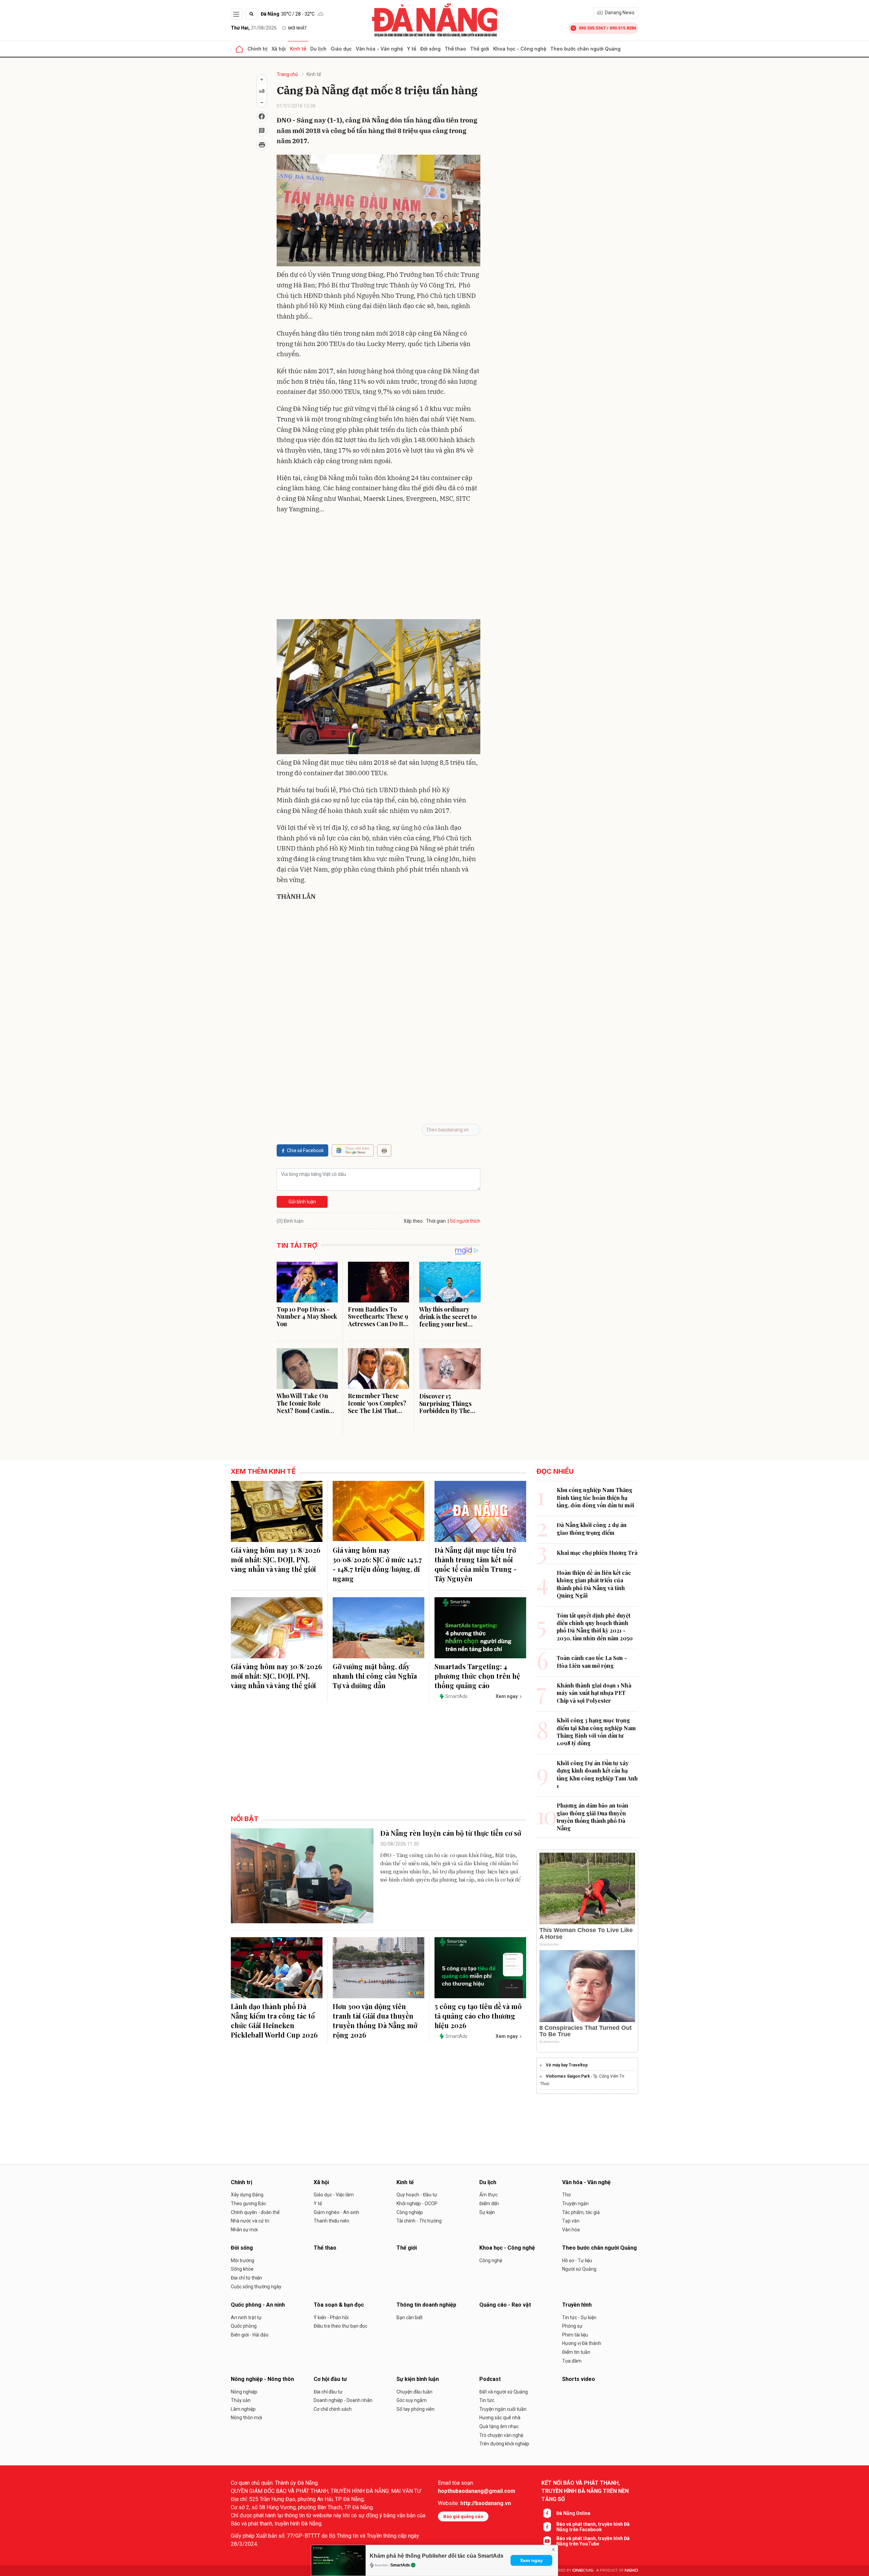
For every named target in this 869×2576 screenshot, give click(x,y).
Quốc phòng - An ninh (258, 2305)
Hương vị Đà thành (582, 2343)
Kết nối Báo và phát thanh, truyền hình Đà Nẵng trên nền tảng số (585, 2491)
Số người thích (465, 1221)
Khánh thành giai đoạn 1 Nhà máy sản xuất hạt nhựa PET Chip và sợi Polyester (594, 1693)
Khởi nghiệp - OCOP (417, 2203)
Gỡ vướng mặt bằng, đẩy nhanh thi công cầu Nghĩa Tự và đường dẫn (375, 1676)
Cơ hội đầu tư (330, 2379)
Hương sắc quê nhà (500, 2418)
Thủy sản (241, 2400)
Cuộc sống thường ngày (256, 2287)
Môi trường (243, 2260)
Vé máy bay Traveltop (567, 2065)
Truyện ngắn (575, 2203)
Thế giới (480, 49)
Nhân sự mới (244, 2230)
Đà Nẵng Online (573, 2513)
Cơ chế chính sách (333, 2409)
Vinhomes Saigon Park (568, 2076)
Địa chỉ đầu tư (328, 2392)
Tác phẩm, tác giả (581, 2212)
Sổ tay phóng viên (415, 2409)
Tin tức (487, 2400)
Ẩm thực (488, 2195)
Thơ (566, 2195)
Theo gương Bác (248, 2203)
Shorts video (579, 2379)
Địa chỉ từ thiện (246, 2278)
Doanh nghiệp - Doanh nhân (343, 2400)
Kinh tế (298, 49)
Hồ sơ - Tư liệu (577, 2260)
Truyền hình (577, 2305)
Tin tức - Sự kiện (579, 2317)
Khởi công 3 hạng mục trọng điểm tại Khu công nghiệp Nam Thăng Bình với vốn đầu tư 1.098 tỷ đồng (596, 1732)
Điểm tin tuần (576, 2352)
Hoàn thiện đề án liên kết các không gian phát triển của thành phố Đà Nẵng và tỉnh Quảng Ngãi (594, 1584)
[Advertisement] (378, 568)
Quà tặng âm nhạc (499, 2426)
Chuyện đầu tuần (414, 2392)
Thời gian (436, 1221)
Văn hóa (571, 2230)
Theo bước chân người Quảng (585, 49)
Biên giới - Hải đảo (250, 2335)
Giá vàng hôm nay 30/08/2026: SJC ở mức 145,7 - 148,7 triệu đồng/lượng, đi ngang (377, 1564)
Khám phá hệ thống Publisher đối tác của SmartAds (437, 2556)
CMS (583, 2570)
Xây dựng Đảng (247, 2195)
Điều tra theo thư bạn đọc (340, 2326)
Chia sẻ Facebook (305, 1150)
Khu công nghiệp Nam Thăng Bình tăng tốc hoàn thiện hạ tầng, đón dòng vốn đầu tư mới (595, 1497)
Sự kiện (487, 2212)
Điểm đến (489, 2203)
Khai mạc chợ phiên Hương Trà (597, 1553)
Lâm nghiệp (243, 2409)
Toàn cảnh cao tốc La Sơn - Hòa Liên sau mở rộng (592, 1662)
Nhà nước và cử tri (250, 2221)
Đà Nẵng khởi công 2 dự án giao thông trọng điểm (592, 1529)
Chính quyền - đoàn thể (255, 2212)
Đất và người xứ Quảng (504, 2392)
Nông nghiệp (244, 2392)
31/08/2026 (254, 28)
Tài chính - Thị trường (419, 2221)
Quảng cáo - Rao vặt (505, 2305)
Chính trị (257, 49)
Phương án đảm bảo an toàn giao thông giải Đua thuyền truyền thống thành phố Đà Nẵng (593, 1817)
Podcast (490, 2379)
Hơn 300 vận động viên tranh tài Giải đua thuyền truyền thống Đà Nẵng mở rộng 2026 (375, 2020)
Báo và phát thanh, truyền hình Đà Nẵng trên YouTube (593, 2541)
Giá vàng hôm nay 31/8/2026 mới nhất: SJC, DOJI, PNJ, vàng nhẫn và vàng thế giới (276, 1559)
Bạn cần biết (410, 2317)
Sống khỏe (242, 2269)
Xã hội (279, 49)
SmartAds (400, 2565)
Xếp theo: (414, 1221)
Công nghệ (491, 2260)
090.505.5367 (592, 28)
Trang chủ (287, 74)
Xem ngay (531, 2560)
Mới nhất (298, 28)
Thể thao (455, 49)
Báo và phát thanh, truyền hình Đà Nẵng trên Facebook (593, 2527)
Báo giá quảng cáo (463, 2516)
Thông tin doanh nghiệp (426, 2305)
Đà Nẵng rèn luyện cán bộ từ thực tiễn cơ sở (451, 1833)
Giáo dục (341, 49)
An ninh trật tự (246, 2317)
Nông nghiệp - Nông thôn (262, 2379)
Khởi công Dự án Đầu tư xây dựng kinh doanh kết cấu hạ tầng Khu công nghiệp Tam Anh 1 (597, 1774)
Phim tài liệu (575, 2335)
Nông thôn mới (246, 2418)
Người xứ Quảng (579, 2269)
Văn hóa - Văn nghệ (379, 49)
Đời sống (430, 49)
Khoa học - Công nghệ (520, 49)
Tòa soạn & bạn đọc (339, 2305)
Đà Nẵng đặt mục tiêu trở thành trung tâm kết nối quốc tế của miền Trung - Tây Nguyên (476, 1564)
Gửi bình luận (302, 1202)
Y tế (412, 49)
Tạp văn (571, 2221)
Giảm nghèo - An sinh (336, 2212)
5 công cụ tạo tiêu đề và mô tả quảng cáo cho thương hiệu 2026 (478, 2016)
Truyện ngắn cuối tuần (503, 2409)
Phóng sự (572, 2326)
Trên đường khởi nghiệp (504, 2444)
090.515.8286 (623, 28)
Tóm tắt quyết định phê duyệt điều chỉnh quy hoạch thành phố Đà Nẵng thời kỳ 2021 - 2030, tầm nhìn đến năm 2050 (595, 1627)
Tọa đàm (572, 2361)
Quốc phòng (244, 2326)
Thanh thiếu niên (331, 2221)
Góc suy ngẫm (412, 2400)
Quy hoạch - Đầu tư (417, 2195)
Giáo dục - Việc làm (334, 2195)
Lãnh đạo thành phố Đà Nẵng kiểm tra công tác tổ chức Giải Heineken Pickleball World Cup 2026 (274, 2020)
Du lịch (318, 49)
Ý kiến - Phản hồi (331, 2317)
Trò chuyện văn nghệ (501, 2435)
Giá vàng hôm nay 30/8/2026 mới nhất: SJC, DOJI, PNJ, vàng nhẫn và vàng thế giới (276, 1676)
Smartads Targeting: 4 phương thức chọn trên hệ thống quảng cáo (477, 1676)
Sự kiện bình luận (418, 2379)
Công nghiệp (410, 2212)
